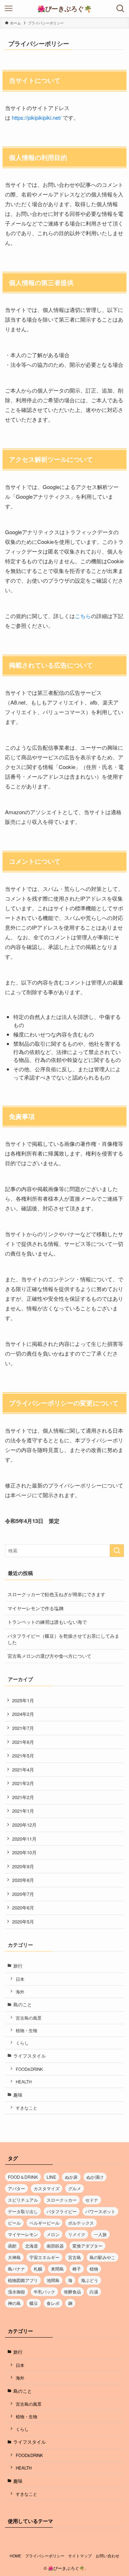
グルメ (75, 2188)
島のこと (23, 2004)
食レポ (53, 2303)
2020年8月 (23, 1880)
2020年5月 (23, 1922)
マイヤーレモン (23, 2234)
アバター (16, 2188)
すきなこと (27, 2108)
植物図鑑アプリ (23, 2280)
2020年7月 (23, 1894)
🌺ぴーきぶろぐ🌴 (64, 9)
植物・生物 (27, 2030)
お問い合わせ (107, 2556)
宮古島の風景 (29, 2018)
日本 (20, 1979)
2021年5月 (23, 1756)
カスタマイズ (47, 2188)
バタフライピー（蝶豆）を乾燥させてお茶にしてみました (63, 1639)
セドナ (92, 2200)
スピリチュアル (23, 2200)
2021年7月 (23, 1728)
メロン (53, 2234)
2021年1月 (23, 1811)
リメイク (77, 2234)
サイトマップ (80, 2556)
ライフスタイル (30, 2056)
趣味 (18, 2095)
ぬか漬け (95, 2177)
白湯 (94, 2292)
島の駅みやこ (102, 2257)
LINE (51, 2177)
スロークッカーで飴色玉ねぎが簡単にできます (56, 1594)
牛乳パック (44, 2292)
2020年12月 (24, 1825)
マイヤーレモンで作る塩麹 (35, 1608)
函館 (12, 2246)
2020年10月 (24, 1852)
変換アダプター (87, 2246)
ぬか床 (71, 2177)
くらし (22, 2043)
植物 (94, 2269)
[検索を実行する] (117, 1551)
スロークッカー (62, 2200)
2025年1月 (23, 1700)
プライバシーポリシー (45, 2556)
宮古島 (75, 2257)
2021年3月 (23, 1783)
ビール (14, 2223)
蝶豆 (34, 2303)
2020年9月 (23, 1866)
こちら (83, 616)
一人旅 (100, 2234)
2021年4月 (23, 1769)
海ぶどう (90, 2280)
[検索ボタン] (120, 9)
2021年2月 (23, 1797)
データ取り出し (23, 2211)
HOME (15, 2556)
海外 (20, 1992)
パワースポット (100, 2211)
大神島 (14, 2257)
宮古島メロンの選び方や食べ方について (49, 1656)
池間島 (53, 2280)
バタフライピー (62, 2211)
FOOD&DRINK (29, 2069)
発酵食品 (72, 2292)
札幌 (38, 2269)
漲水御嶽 (16, 2292)
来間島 (57, 2269)
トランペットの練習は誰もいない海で (47, 1622)
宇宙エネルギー (44, 2257)
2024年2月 (23, 1714)
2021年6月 (23, 1742)
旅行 (18, 1966)
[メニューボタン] (9, 9)
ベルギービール (44, 2223)
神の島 (14, 2303)
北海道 (32, 2246)
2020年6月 (23, 1908)
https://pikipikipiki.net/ (37, 117)
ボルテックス (81, 2223)
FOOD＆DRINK (23, 2177)
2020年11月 (24, 1839)
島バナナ (16, 2269)
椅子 (77, 2269)
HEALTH (24, 2082)
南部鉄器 (55, 2246)
